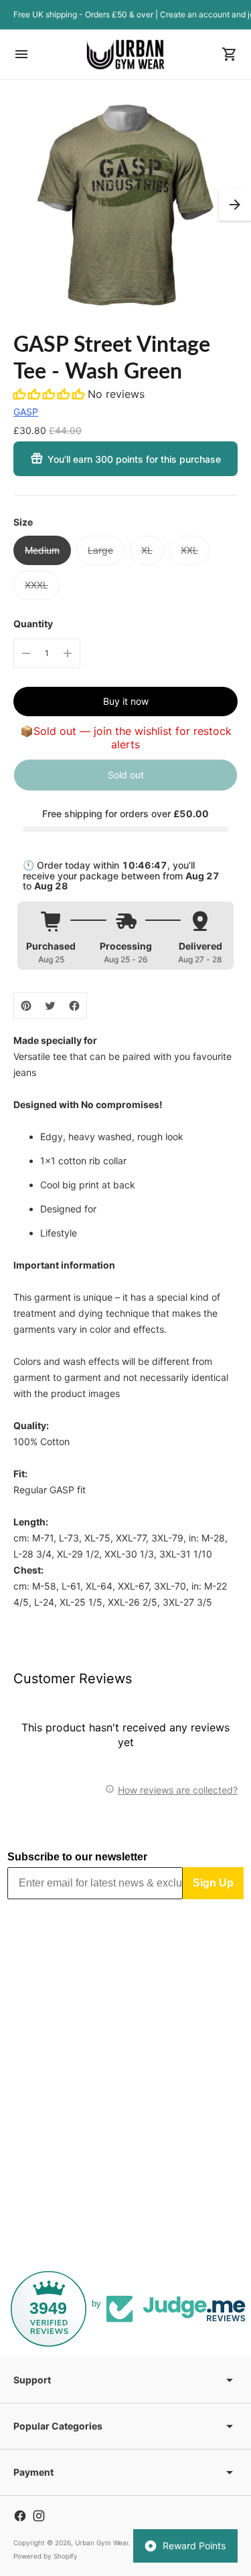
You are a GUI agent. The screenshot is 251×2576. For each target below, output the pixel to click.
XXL (189, 550)
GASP (26, 412)
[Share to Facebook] (74, 1006)
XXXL (36, 585)
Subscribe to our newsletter (77, 1857)
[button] (235, 205)
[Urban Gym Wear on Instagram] (39, 2516)
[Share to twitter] (50, 1006)
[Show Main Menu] (21, 54)
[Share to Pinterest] (26, 1006)
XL (147, 550)
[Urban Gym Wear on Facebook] (20, 2516)
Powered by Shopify (46, 2556)
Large (100, 550)
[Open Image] (125, 205)
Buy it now (126, 701)
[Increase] (68, 653)
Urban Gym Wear (102, 2543)
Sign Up (213, 1883)
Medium (42, 550)
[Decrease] (26, 653)
